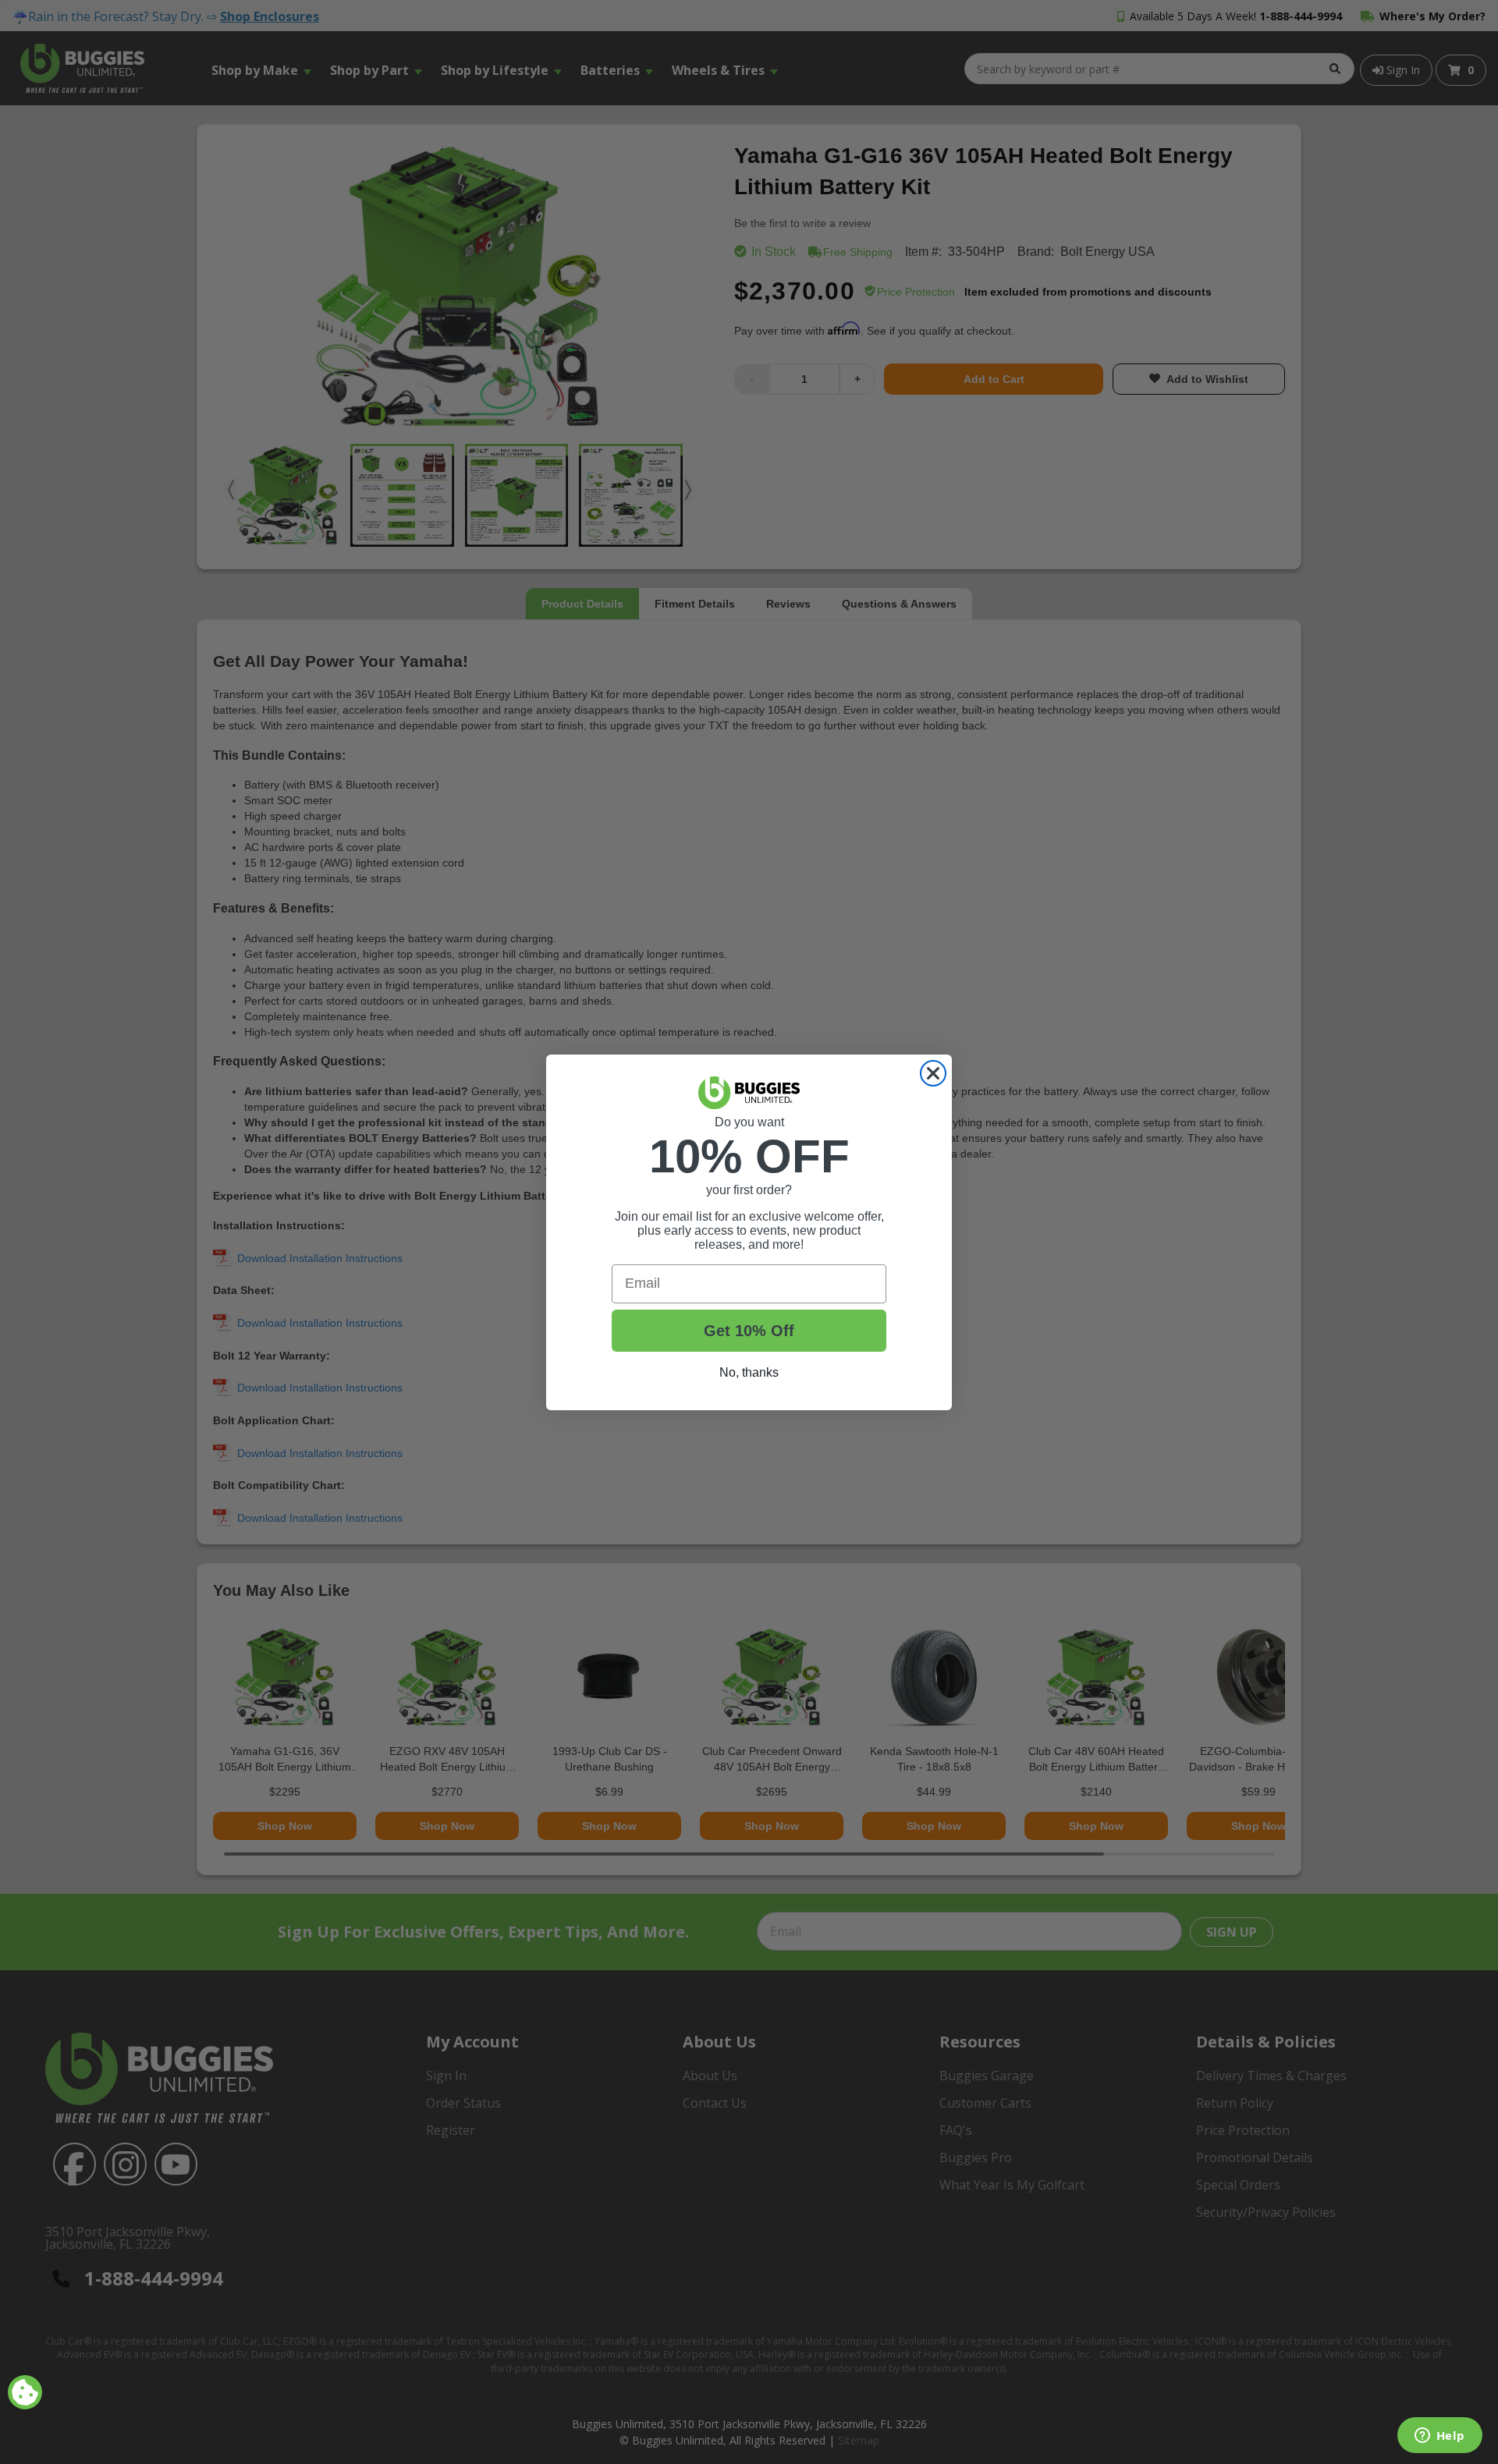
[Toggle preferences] (25, 2392)
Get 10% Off (749, 1331)
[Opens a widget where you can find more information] (1439, 2437)
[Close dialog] (933, 1073)
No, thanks (749, 1372)
